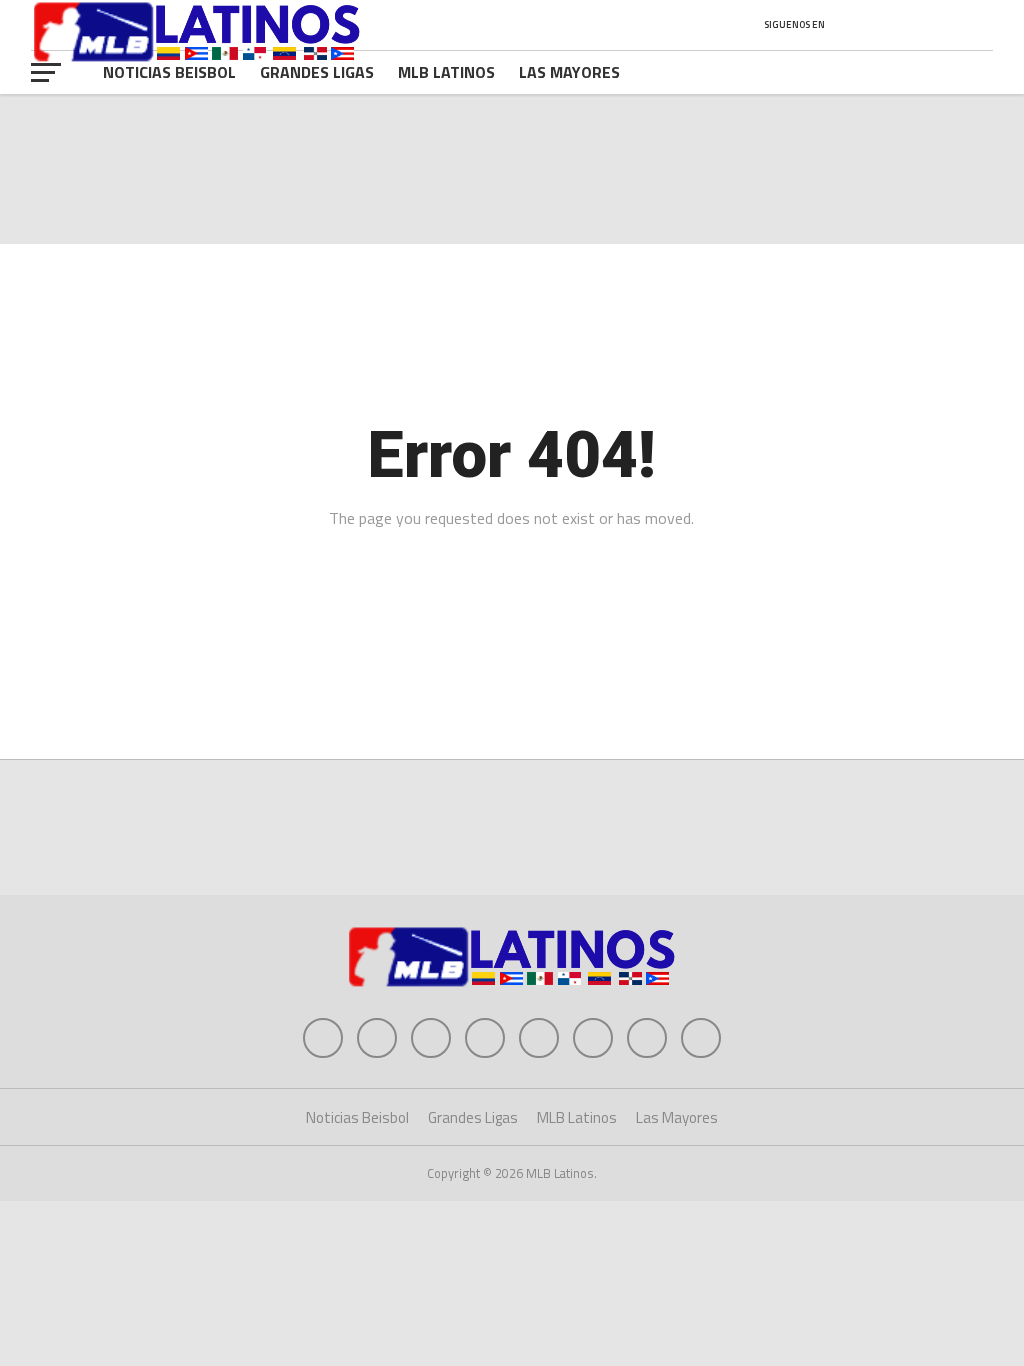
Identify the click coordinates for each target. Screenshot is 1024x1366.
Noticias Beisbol (169, 72)
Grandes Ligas (317, 72)
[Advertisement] (512, 830)
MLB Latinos (446, 72)
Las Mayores (569, 72)
